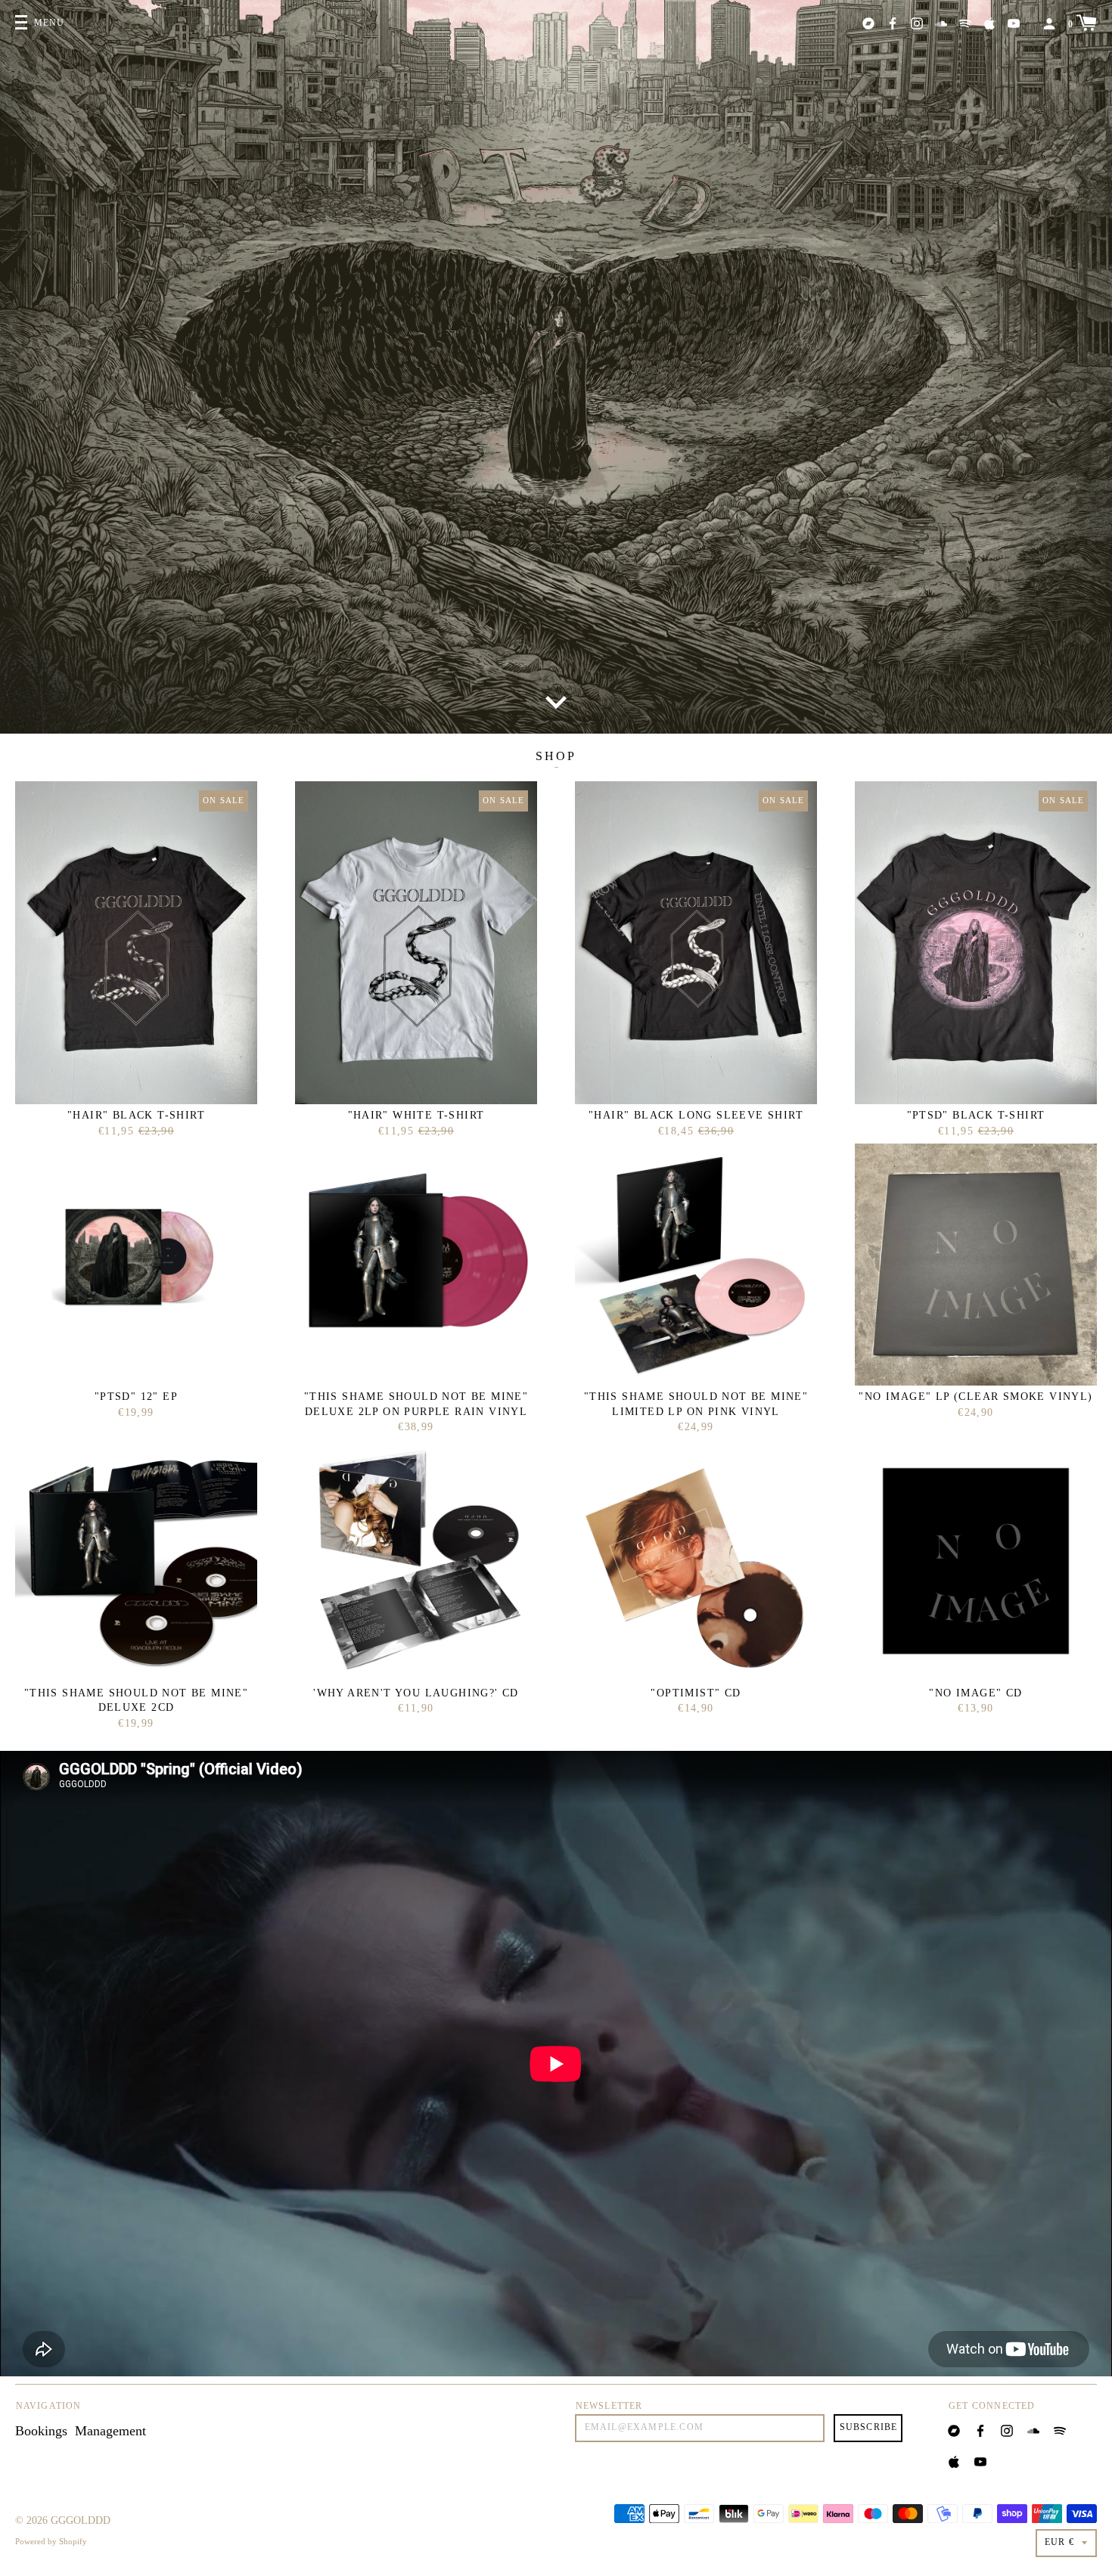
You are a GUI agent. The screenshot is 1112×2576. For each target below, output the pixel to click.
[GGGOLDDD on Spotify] (965, 22)
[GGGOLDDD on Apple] (989, 22)
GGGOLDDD (81, 2520)
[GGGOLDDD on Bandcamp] (868, 22)
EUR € (1059, 2542)
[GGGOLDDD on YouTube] (1014, 22)
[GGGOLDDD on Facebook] (893, 22)
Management (110, 2431)
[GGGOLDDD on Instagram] (917, 22)
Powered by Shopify (51, 2541)
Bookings (41, 2431)
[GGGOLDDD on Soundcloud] (941, 22)
